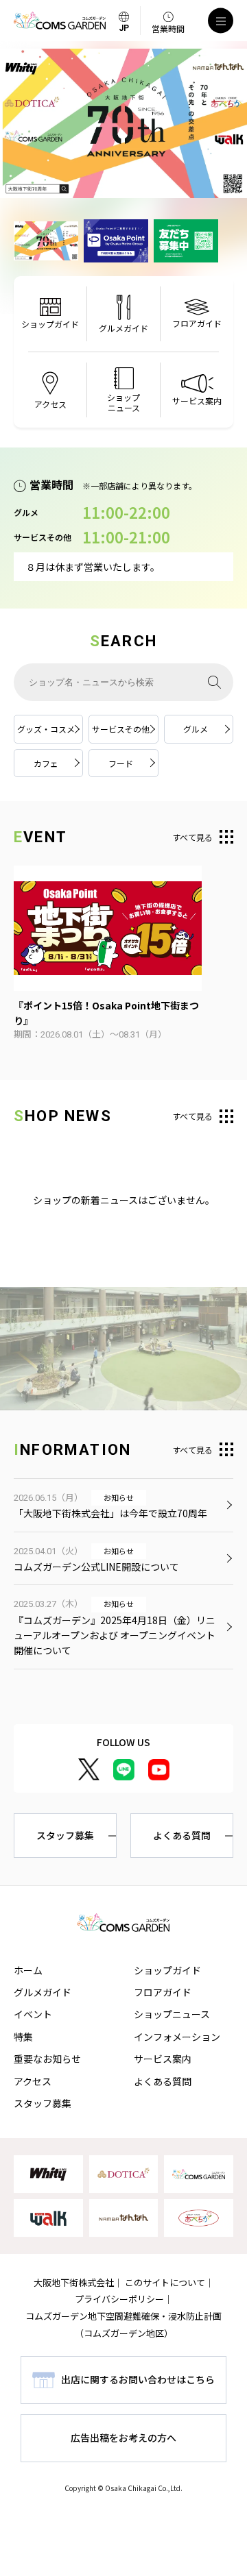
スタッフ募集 (65, 1835)
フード (121, 763)
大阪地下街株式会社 (74, 2282)
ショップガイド (167, 1970)
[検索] (214, 682)
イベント (33, 2014)
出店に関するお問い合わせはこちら (138, 2379)
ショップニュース (172, 2014)
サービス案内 (163, 2059)
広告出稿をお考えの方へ (123, 2438)
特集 (23, 2037)
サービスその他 (121, 729)
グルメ (196, 729)
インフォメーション (177, 2037)
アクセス (33, 2081)
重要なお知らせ (47, 2059)
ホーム (28, 1970)
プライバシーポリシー (119, 2299)
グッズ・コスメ (46, 729)
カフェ (46, 763)
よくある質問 (182, 1835)
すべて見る (192, 837)
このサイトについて (165, 2282)
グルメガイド (43, 1992)
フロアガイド (163, 1992)
